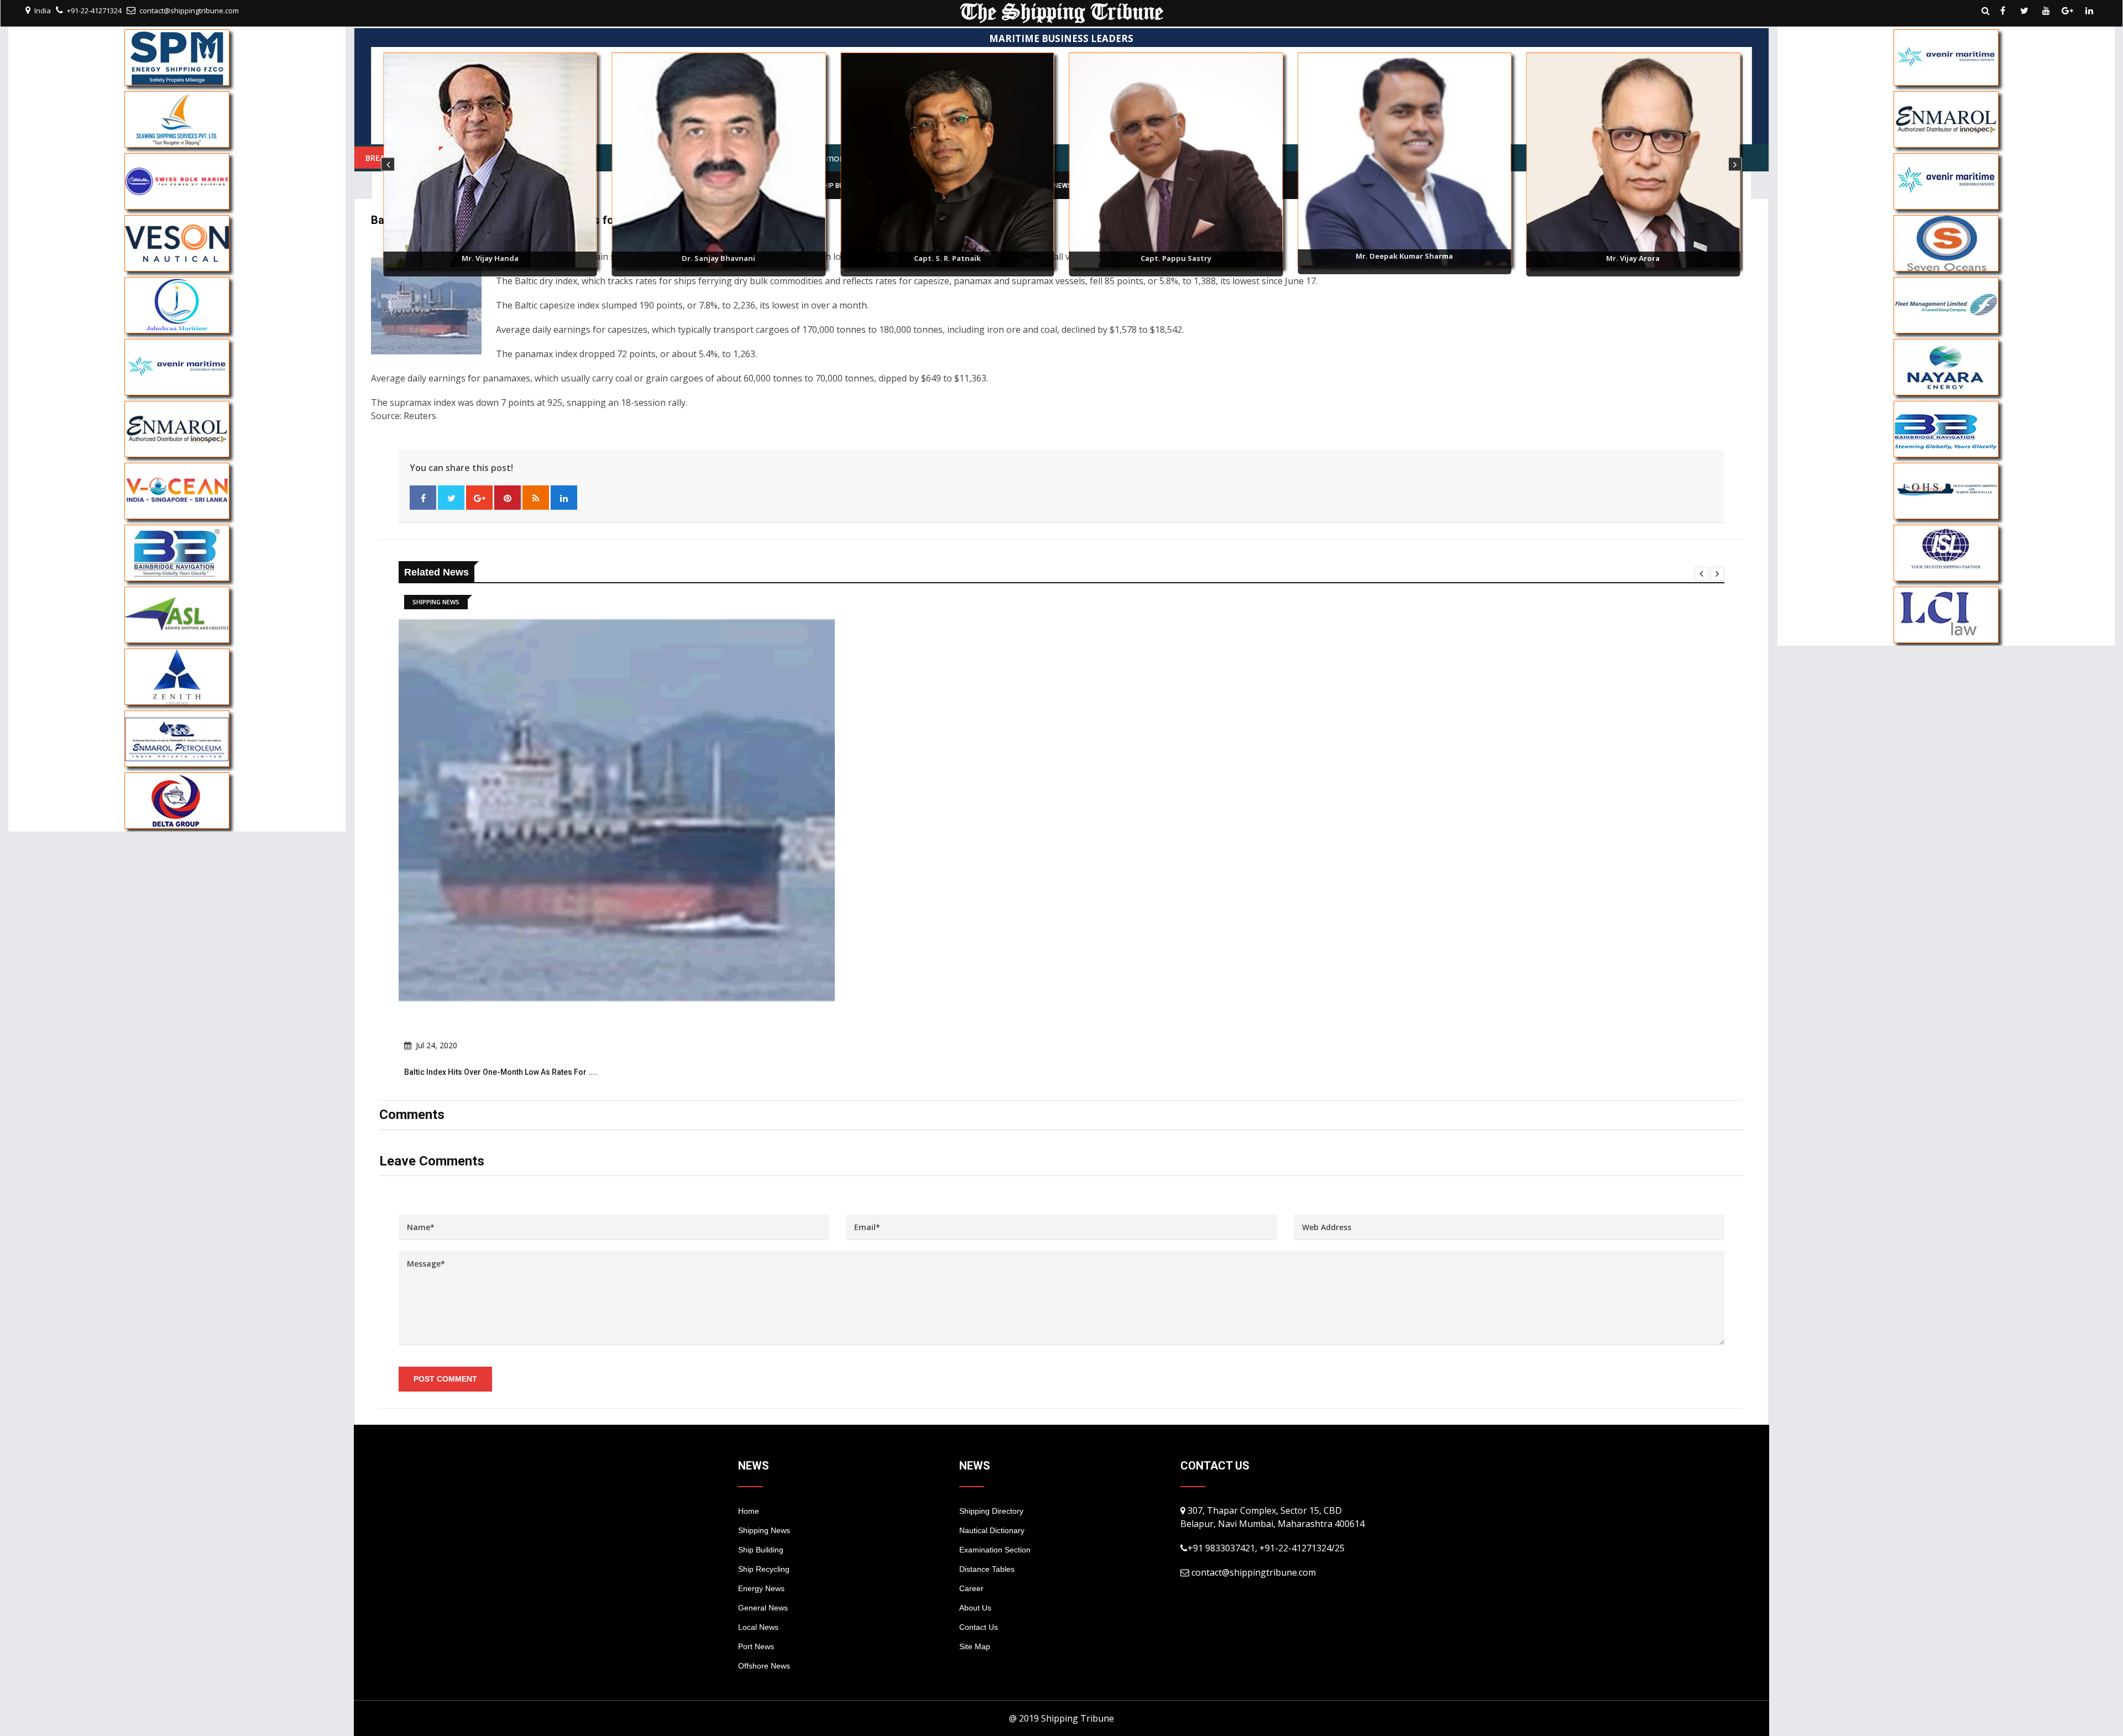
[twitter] (2025, 11)
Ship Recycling (764, 1569)
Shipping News (764, 1530)
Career (971, 1588)
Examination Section (995, 1550)
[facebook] (2003, 11)
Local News (758, 1627)
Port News (756, 1646)
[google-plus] (2068, 11)
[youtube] (2046, 11)
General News (763, 1608)
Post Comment (445, 1379)
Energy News (761, 1588)
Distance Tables (987, 1569)
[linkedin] (2089, 11)
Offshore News (764, 1666)
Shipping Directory (991, 1511)
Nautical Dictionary (992, 1530)
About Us (975, 1608)
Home (749, 1511)
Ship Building (761, 1550)
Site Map (975, 1646)
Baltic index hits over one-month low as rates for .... (501, 1072)
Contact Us (979, 1627)
